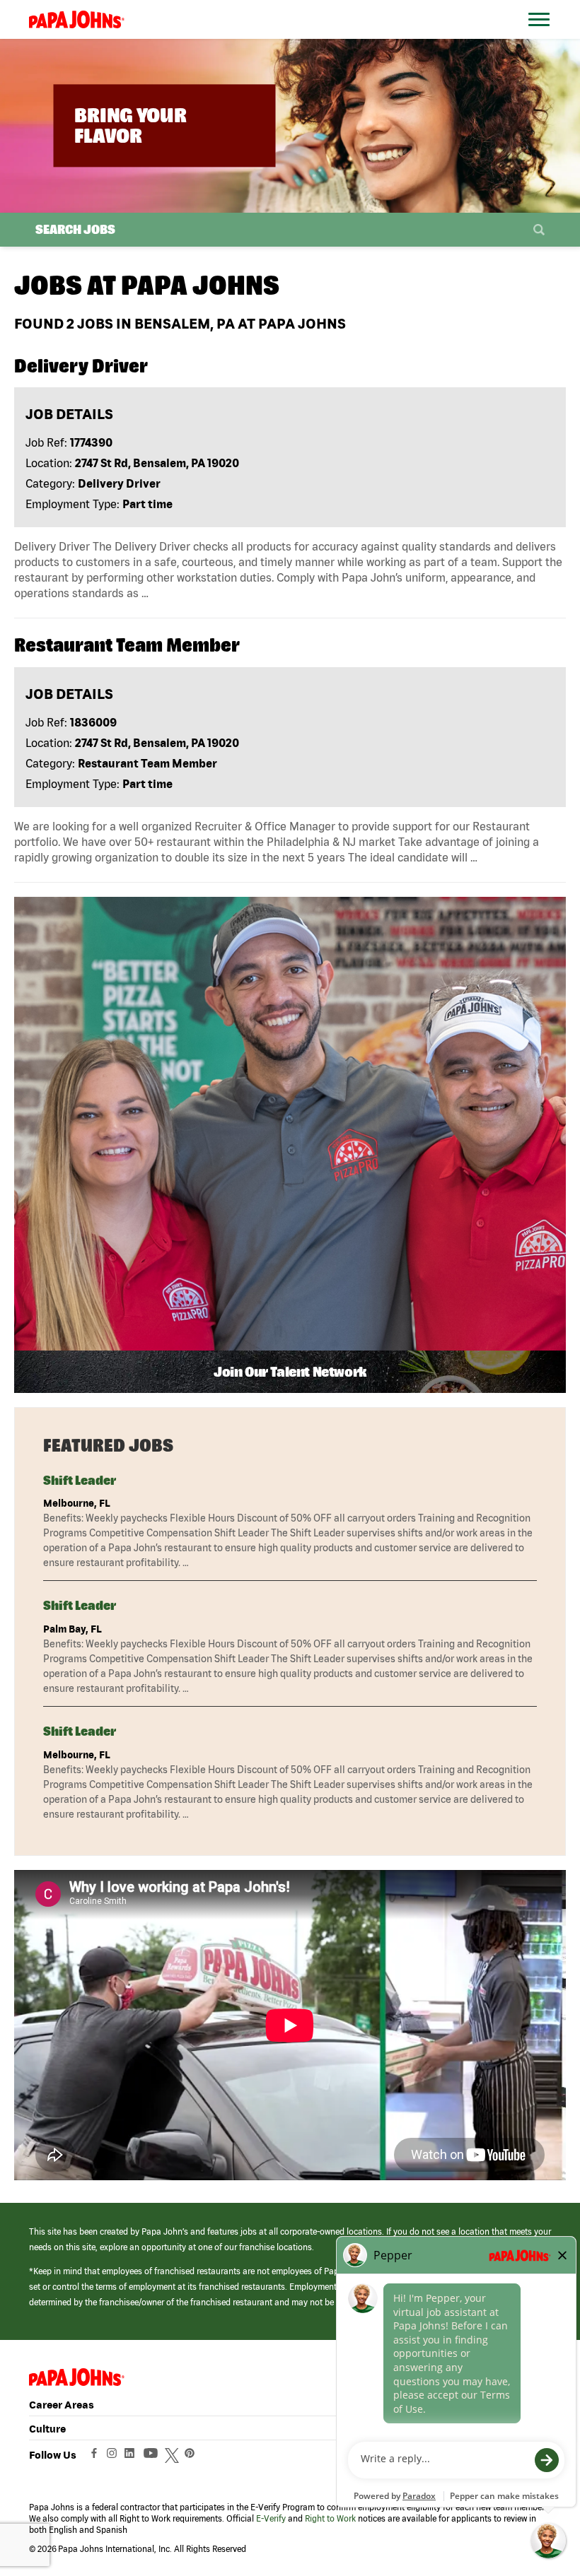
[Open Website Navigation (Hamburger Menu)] (543, 36)
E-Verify (271, 2518)
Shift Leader (80, 1480)
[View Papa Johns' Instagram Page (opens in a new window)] (114, 2457)
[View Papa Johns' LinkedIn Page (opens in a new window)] (133, 2457)
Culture (47, 2429)
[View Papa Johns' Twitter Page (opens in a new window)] (174, 2457)
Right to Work (330, 2518)
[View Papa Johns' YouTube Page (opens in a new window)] (154, 2457)
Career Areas (62, 2405)
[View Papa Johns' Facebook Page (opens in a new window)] (96, 2457)
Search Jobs (75, 229)
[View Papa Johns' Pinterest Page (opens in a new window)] (193, 2457)
